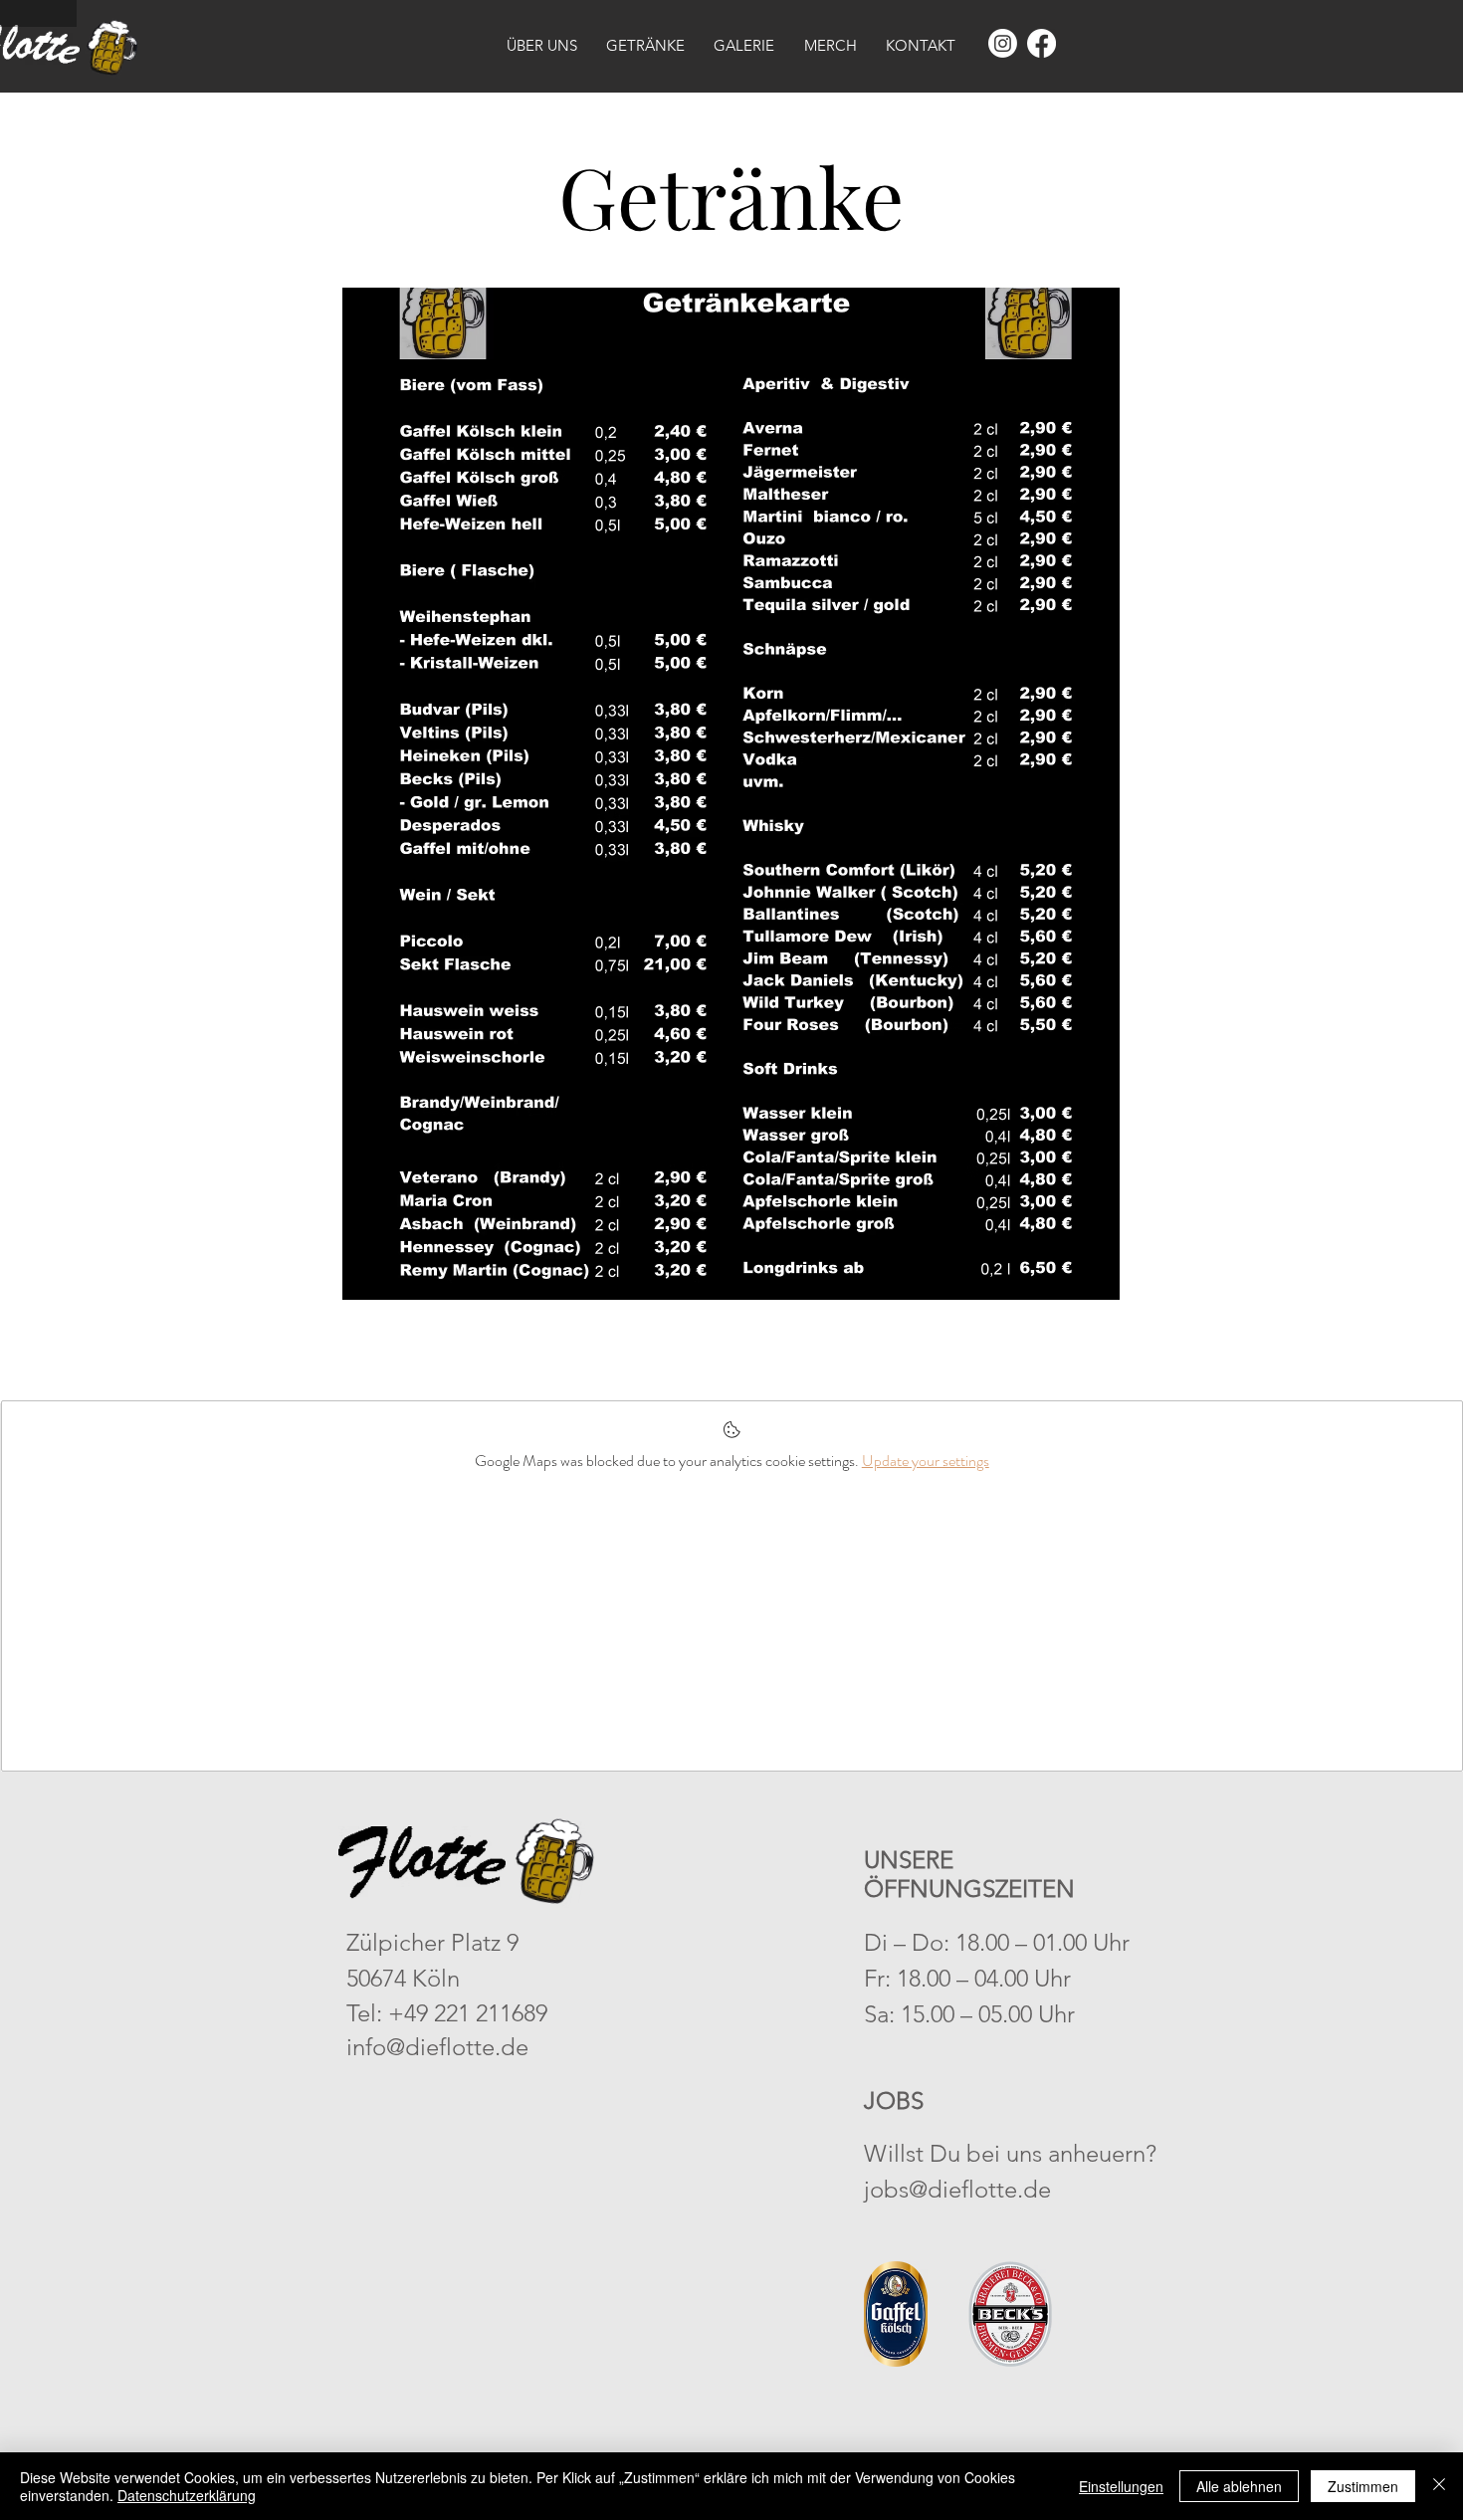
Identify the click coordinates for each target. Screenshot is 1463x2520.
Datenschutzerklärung (187, 2495)
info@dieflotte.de (437, 2047)
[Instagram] (1003, 43)
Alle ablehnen (1239, 2486)
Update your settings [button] (926, 1461)
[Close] (1439, 2486)
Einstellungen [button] (1121, 2486)
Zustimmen (1363, 2486)
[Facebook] (1042, 43)
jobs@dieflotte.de (957, 2189)
